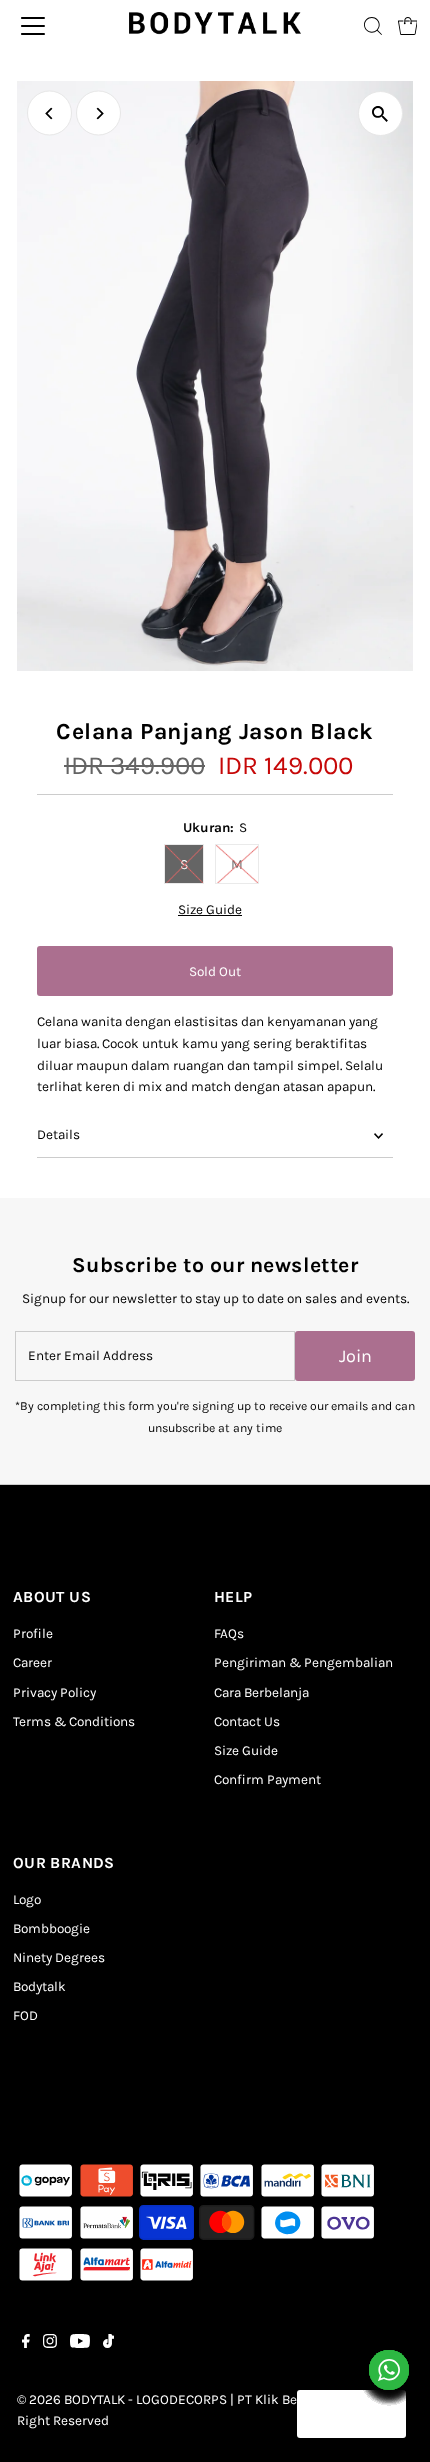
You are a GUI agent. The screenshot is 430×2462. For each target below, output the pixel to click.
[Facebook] (26, 2344)
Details (58, 1134)
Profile (33, 1633)
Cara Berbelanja (261, 1692)
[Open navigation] (57, 26)
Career (32, 1662)
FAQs (229, 1633)
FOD (25, 2015)
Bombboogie (51, 1928)
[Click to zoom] (380, 113)
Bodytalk (39, 1986)
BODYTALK (94, 2399)
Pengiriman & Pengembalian (303, 1662)
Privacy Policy (54, 1692)
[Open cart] (408, 26)
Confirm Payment (267, 1779)
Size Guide (210, 910)
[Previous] (49, 113)
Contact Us (247, 1721)
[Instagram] (50, 2344)
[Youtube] (80, 2344)
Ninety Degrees (59, 1957)
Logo (27, 1899)
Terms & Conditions (74, 1721)
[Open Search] (373, 26)
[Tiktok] (108, 2344)
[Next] (98, 113)
